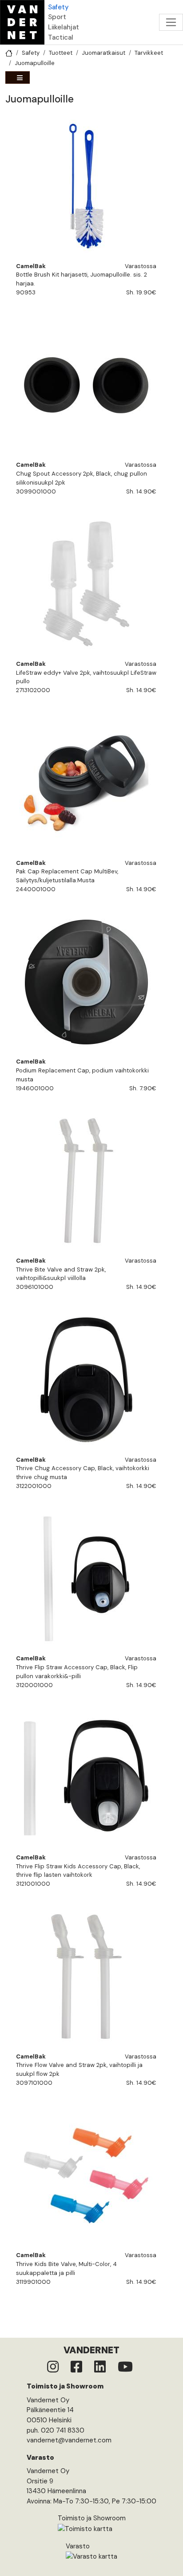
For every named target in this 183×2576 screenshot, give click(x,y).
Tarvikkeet (149, 53)
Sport (57, 17)
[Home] (22, 22)
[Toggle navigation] (171, 22)
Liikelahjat (64, 27)
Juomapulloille (35, 63)
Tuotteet (61, 53)
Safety (58, 7)
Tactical (61, 37)
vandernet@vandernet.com (69, 2440)
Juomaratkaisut (103, 53)
